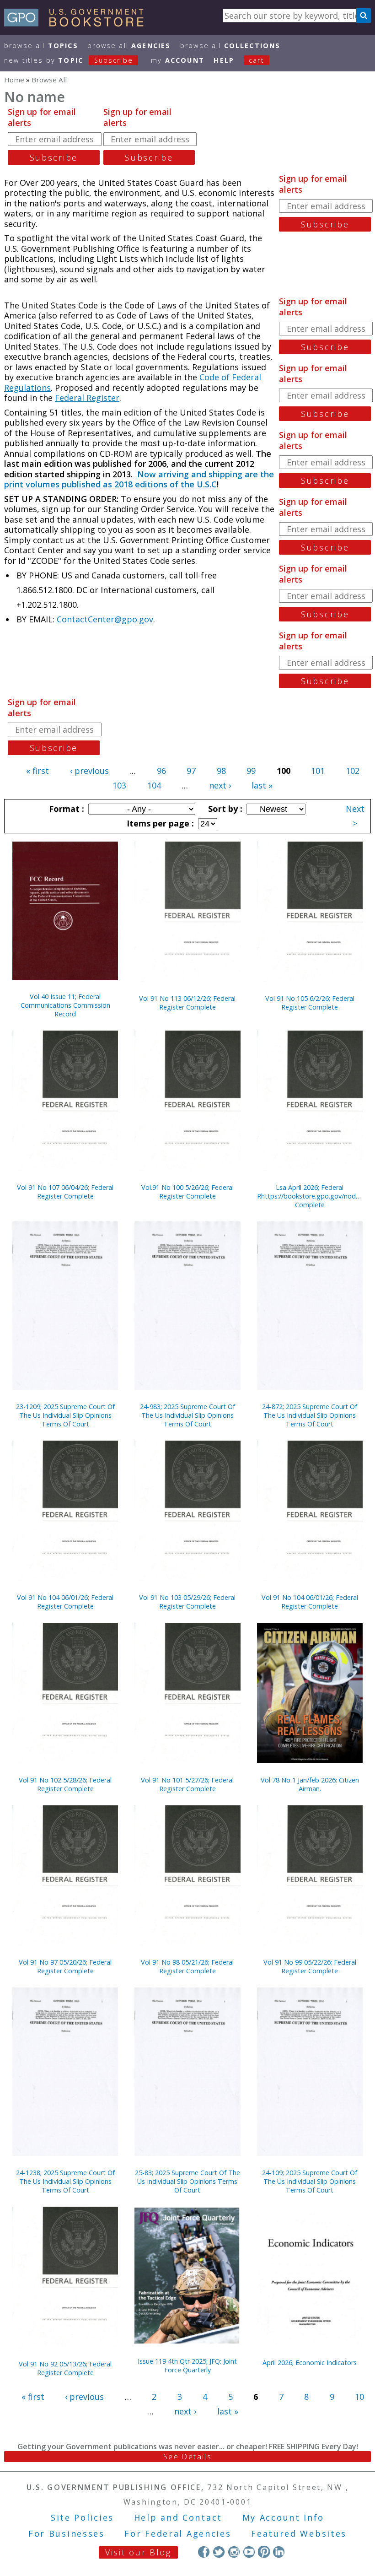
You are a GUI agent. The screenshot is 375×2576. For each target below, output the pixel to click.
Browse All (41, 46)
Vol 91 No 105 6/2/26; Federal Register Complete (310, 1003)
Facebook (204, 2552)
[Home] (78, 23)
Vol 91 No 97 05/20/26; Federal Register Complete (65, 1966)
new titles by (69, 60)
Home (14, 80)
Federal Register (87, 398)
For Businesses (67, 2533)
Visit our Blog (138, 2552)
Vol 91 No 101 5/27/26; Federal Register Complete (187, 1784)
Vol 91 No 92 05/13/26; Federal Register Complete (65, 2368)
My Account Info (284, 2517)
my (178, 60)
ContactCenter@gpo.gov (105, 619)
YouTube (249, 2552)
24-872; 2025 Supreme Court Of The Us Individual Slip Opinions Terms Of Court (310, 1415)
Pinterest (264, 2552)
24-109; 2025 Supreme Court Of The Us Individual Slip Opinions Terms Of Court (310, 2181)
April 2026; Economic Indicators (310, 2363)
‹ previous (89, 771)
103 (119, 785)
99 (251, 771)
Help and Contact (178, 2517)
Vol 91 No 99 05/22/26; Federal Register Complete (310, 1966)
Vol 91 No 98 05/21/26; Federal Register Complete (187, 1966)
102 (353, 771)
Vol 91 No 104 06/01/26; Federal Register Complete (65, 1602)
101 (318, 771)
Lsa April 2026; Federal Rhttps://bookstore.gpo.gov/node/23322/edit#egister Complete (310, 1196)
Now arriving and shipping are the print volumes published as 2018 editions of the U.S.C (139, 479)
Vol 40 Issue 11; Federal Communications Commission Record (65, 1005)
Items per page (159, 823)
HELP (224, 60)
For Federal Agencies (178, 2533)
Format (65, 809)
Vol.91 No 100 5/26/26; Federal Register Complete (187, 1192)
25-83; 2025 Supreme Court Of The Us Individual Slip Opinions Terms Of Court (187, 2181)
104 (154, 785)
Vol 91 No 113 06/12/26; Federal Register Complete (187, 1003)
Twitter (219, 2552)
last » (262, 785)
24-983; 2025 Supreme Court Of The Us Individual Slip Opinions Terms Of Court (187, 1415)
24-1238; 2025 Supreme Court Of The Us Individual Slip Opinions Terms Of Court (65, 2181)
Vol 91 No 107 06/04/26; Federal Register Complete (65, 1192)
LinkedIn (279, 2552)
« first (37, 771)
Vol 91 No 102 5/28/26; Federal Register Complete (65, 1784)
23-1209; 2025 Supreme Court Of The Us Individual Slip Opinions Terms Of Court (65, 1415)
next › (220, 785)
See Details (187, 2457)
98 (221, 771)
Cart (257, 60)
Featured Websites (299, 2533)
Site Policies (82, 2517)
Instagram (234, 2552)
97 (191, 771)
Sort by (224, 809)
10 (359, 2397)
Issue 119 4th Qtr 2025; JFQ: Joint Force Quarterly (187, 2365)
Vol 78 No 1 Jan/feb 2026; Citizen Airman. (310, 1784)
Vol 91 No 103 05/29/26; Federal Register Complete (187, 1602)
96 (161, 771)
